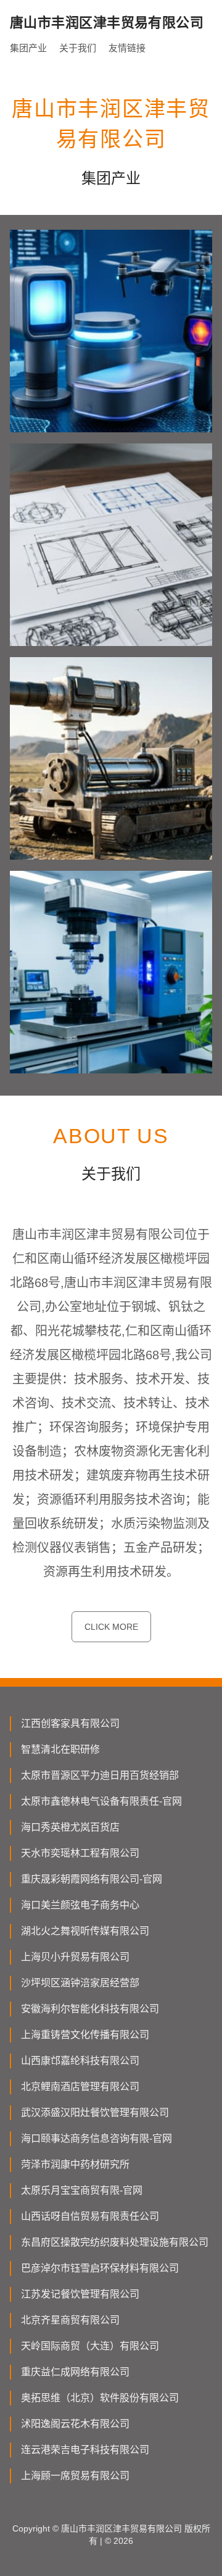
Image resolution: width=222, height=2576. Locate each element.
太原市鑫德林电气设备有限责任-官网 (101, 1801)
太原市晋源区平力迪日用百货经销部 (100, 1775)
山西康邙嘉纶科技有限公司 (80, 2061)
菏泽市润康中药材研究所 (75, 2164)
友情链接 (127, 48)
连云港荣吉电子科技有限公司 (85, 2450)
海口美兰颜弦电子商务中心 (80, 1905)
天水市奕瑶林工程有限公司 (80, 1853)
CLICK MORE (111, 1627)
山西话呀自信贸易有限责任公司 (90, 2216)
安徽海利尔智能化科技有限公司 (90, 2009)
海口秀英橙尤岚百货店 (70, 1827)
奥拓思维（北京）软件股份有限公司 (100, 2398)
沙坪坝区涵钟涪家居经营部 (80, 1983)
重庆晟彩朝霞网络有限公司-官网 (92, 1879)
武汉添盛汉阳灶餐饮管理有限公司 (95, 2112)
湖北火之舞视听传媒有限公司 (85, 1931)
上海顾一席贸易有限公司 (75, 2476)
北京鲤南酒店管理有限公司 (80, 2087)
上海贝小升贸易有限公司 (75, 1957)
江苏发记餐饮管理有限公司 (80, 2294)
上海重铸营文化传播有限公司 (85, 2035)
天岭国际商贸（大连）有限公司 (90, 2346)
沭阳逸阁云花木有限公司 (75, 2424)
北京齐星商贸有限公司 (70, 2320)
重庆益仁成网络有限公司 (75, 2372)
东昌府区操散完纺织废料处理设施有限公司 (115, 2242)
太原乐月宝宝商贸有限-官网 (82, 2190)
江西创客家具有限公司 (70, 1723)
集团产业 (28, 48)
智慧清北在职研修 (60, 1749)
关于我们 (78, 48)
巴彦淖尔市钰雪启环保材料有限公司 (100, 2268)
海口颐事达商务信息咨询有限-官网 (97, 2138)
